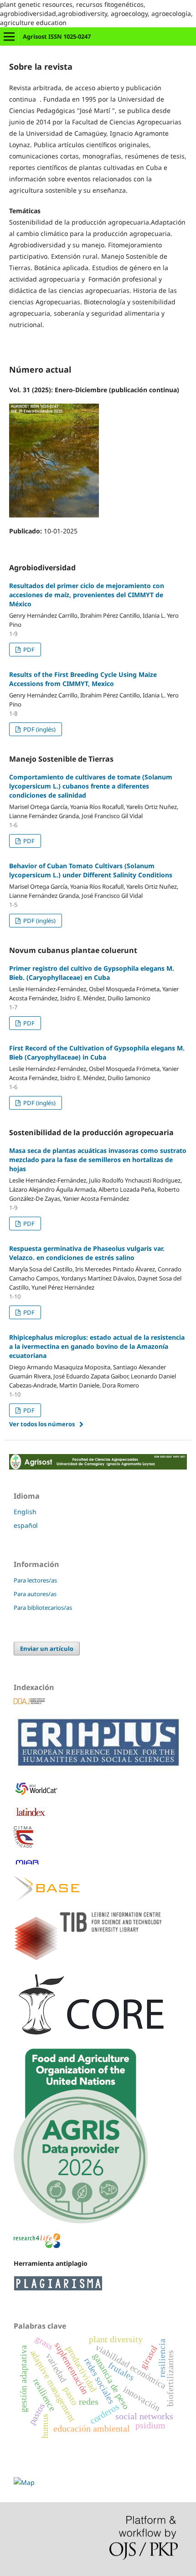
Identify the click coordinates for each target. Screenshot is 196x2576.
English (25, 1512)
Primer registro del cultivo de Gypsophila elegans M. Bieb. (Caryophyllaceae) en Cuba (92, 973)
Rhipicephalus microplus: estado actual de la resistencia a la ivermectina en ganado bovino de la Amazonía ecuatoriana (97, 1346)
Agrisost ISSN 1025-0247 (57, 36)
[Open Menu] (9, 36)
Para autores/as (35, 1594)
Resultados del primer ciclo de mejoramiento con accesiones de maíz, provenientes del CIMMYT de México (87, 595)
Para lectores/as (35, 1580)
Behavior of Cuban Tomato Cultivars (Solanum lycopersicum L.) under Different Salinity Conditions (91, 870)
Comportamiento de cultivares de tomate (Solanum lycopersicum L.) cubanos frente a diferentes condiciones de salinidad (91, 786)
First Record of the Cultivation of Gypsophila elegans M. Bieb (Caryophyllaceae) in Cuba (97, 1052)
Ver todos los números (42, 1424)
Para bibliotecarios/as (43, 1608)
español (26, 1525)
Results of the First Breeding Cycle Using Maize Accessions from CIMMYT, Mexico (83, 679)
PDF (28, 650)
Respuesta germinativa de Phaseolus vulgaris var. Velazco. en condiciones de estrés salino (87, 1253)
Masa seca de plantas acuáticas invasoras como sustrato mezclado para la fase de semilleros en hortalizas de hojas (98, 1160)
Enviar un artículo (47, 1649)
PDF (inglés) (39, 729)
